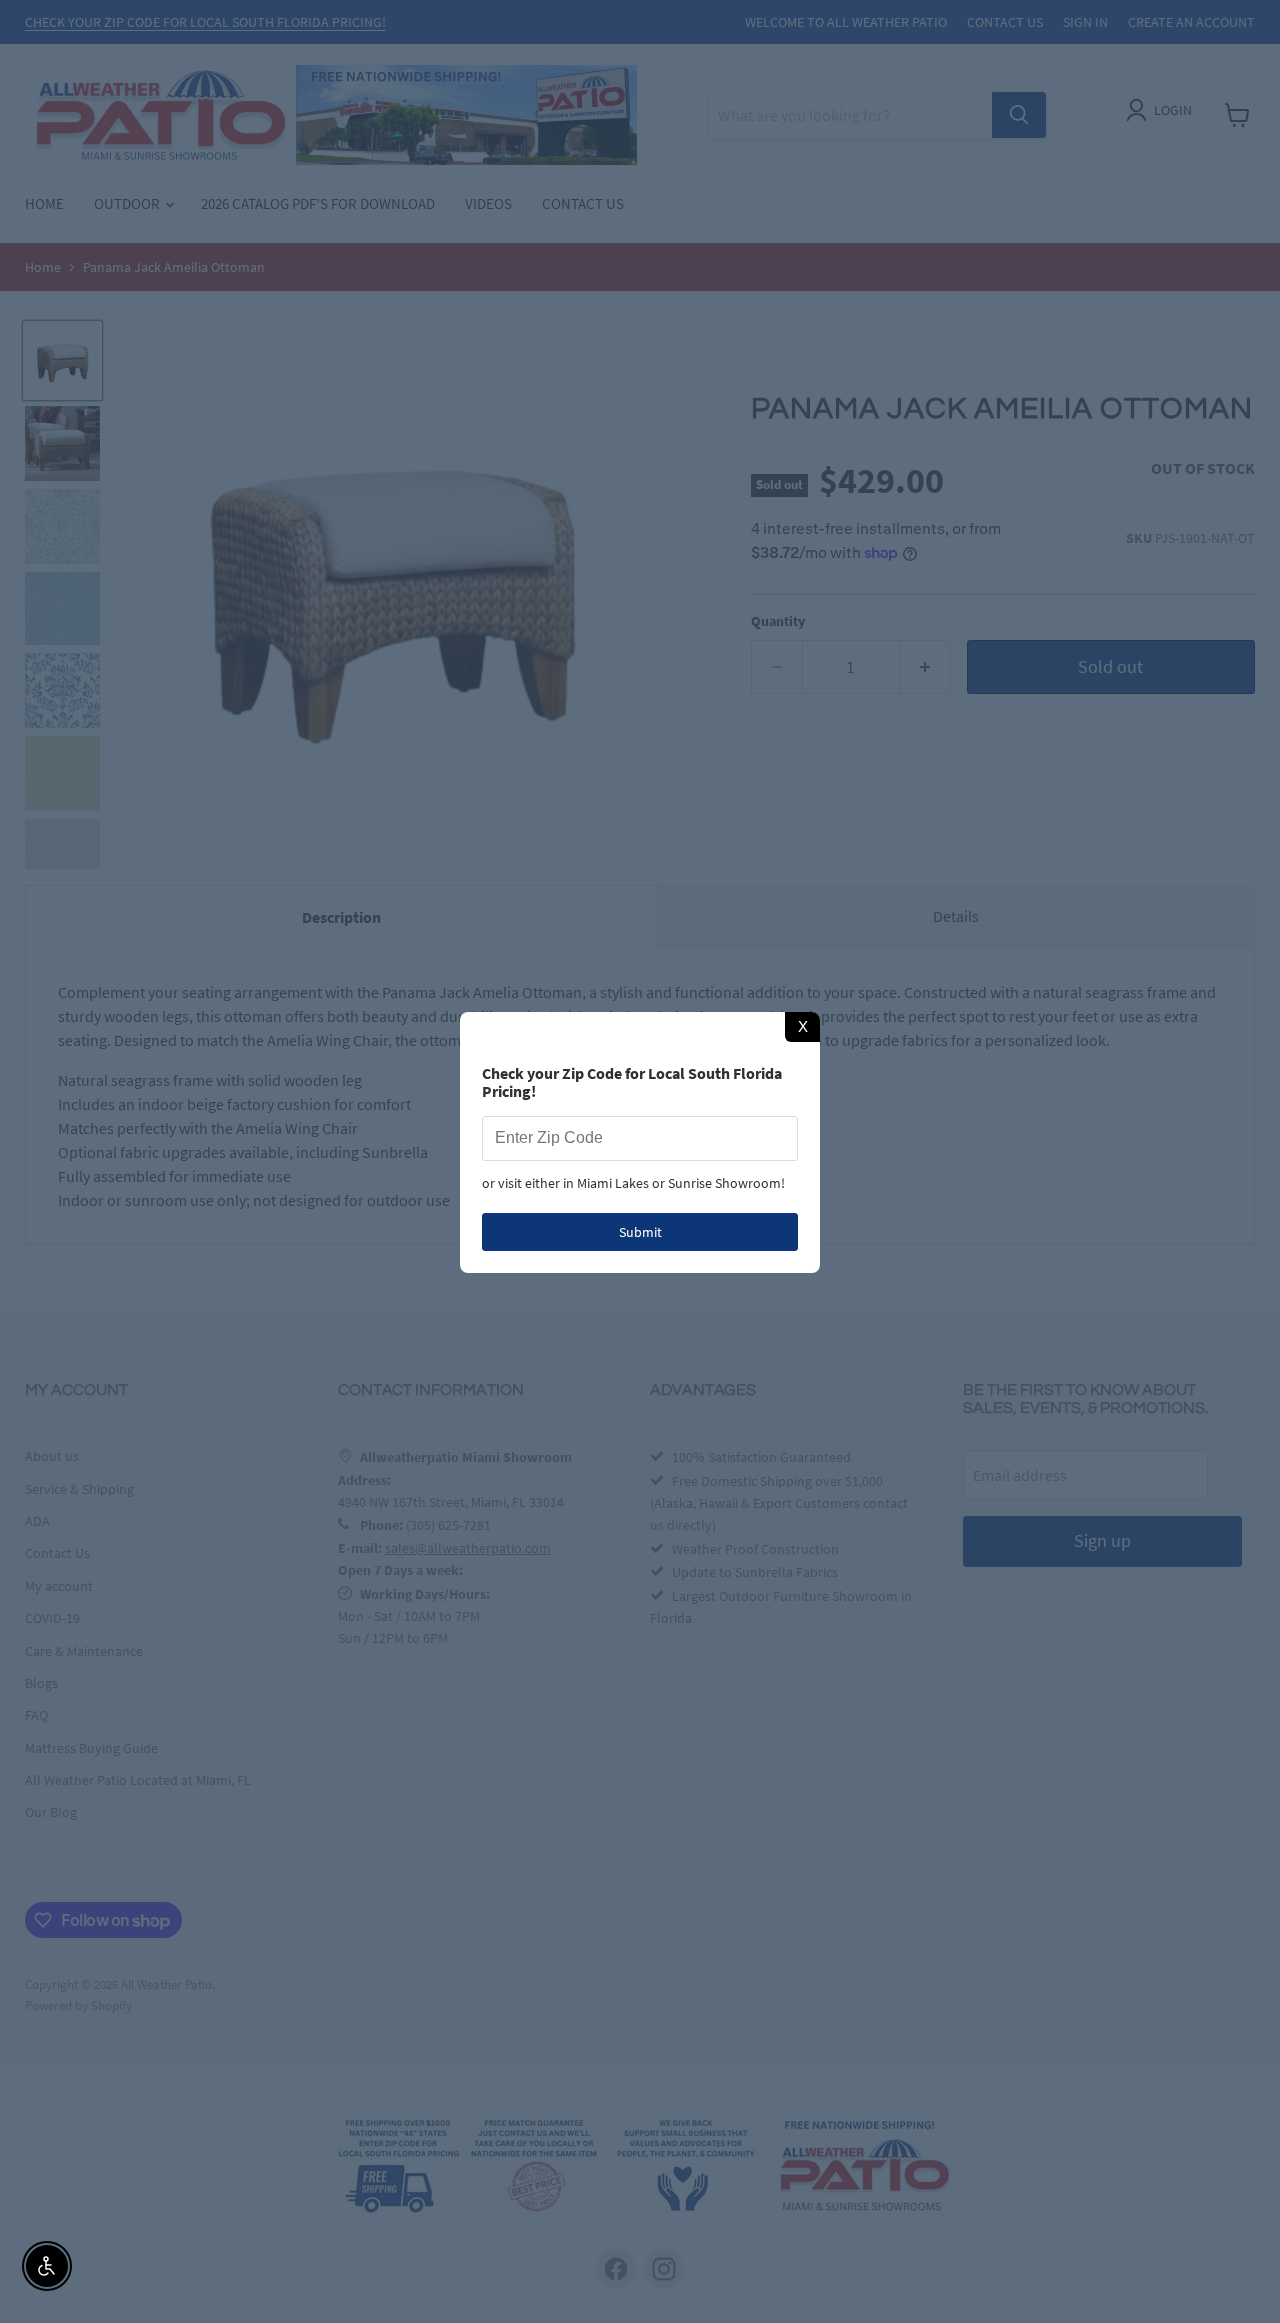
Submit (640, 1232)
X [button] (803, 1026)
